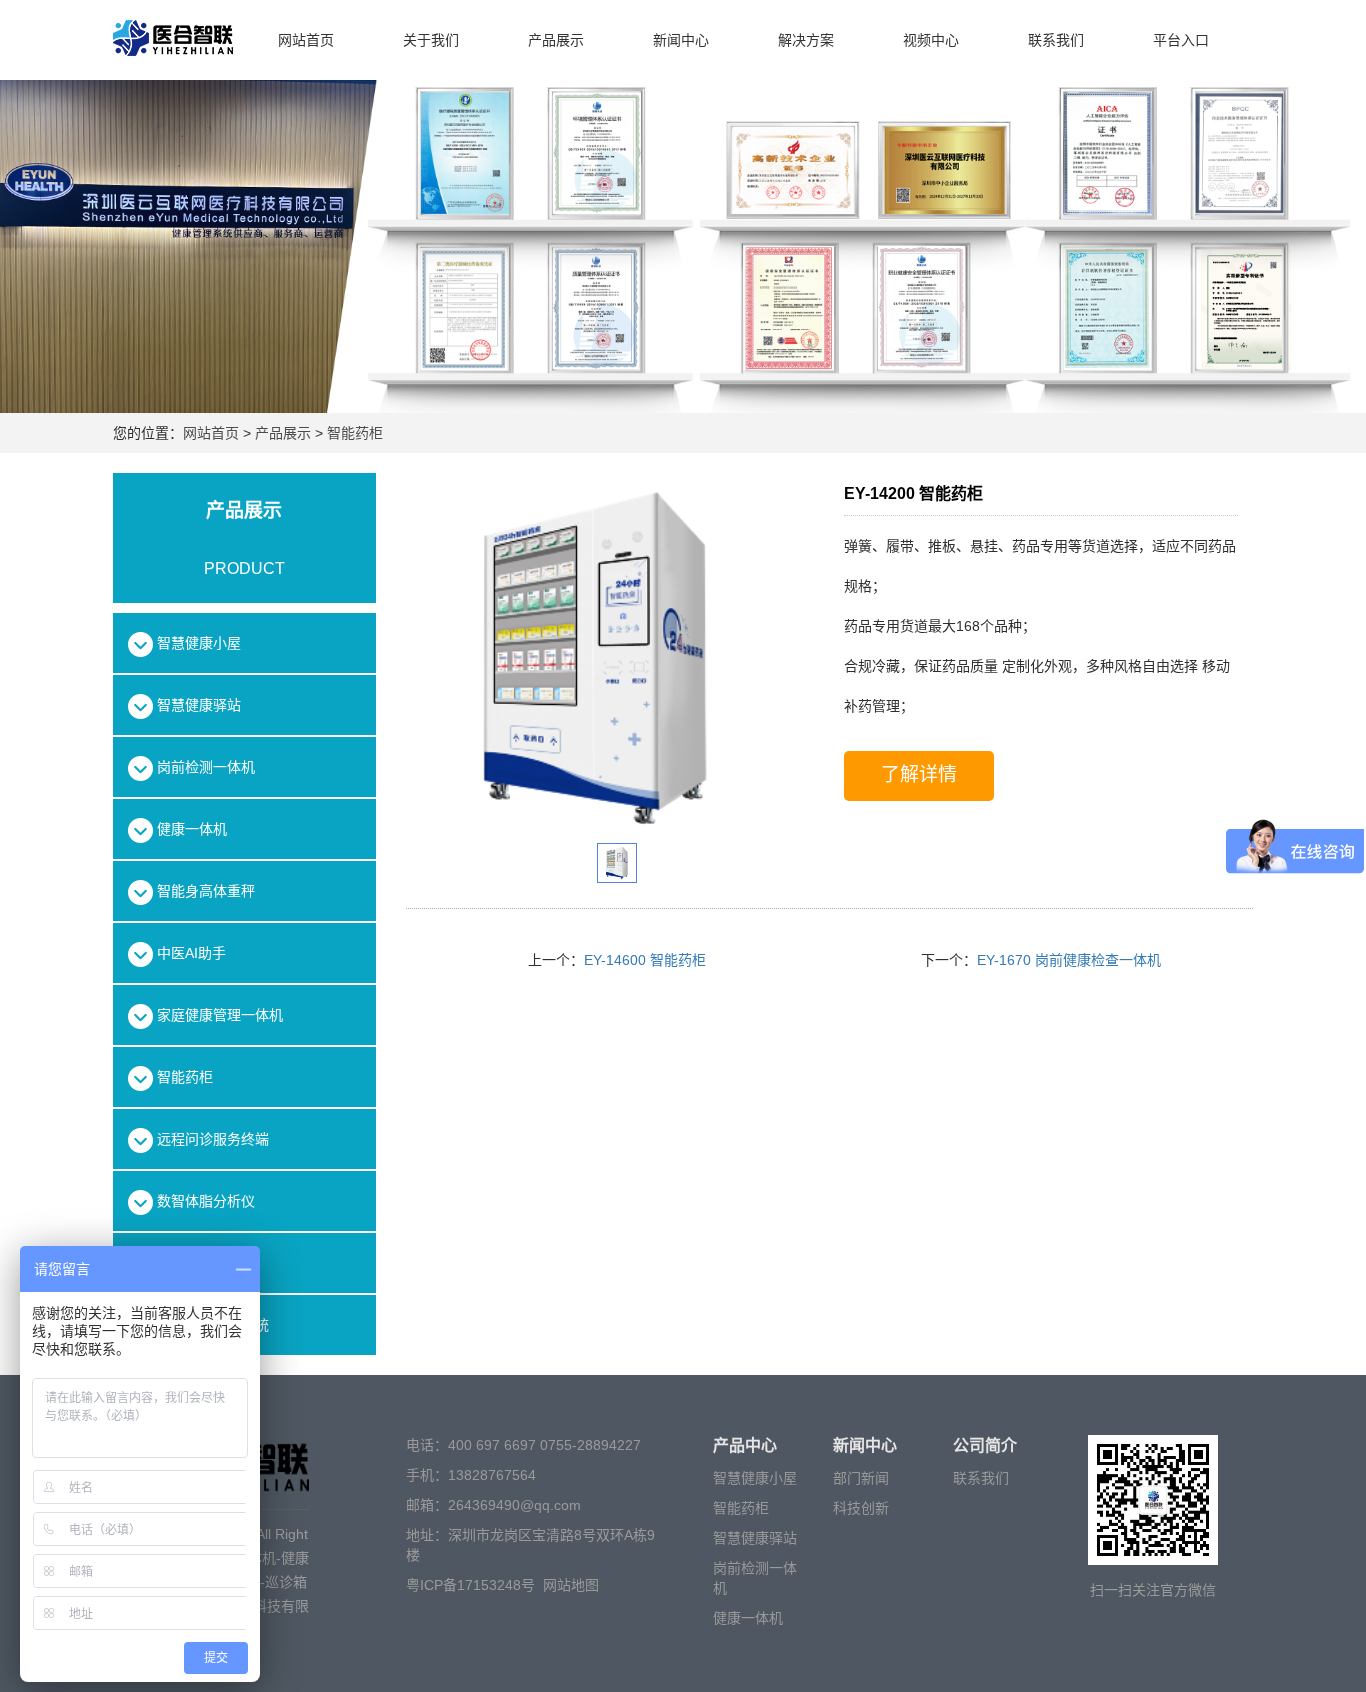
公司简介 (985, 1445)
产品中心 (745, 1445)
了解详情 (919, 774)
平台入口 (1181, 40)
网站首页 (306, 40)
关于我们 (431, 40)
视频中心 (931, 40)
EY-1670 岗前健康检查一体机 (1069, 960)
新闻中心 (681, 40)
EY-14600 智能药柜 (645, 960)
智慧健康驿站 (755, 1538)
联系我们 (1056, 40)
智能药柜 (353, 433)
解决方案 (806, 40)
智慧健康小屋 (755, 1478)
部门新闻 (861, 1478)
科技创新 (861, 1508)
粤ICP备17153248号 (470, 1585)
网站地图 (571, 1585)
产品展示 (556, 40)
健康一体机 (748, 1618)
